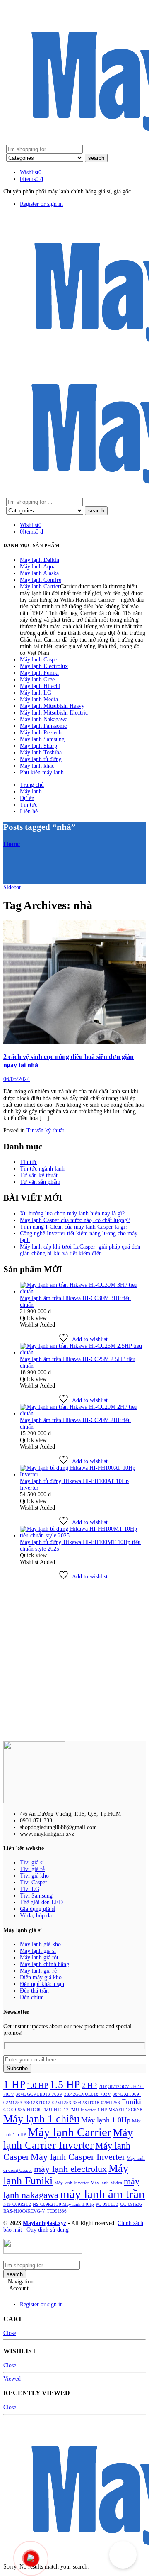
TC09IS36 (57, 2211)
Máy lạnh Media (39, 699)
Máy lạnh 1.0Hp (106, 2120)
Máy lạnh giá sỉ (38, 1951)
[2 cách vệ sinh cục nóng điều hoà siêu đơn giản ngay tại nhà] (74, 983)
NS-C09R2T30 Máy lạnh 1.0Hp (63, 2204)
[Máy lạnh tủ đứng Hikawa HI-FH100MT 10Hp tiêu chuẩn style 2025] (83, 1536)
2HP (103, 2087)
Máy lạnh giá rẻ (38, 1971)
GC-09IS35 (14, 2110)
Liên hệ (29, 811)
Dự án (27, 798)
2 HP (89, 2086)
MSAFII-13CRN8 (125, 2110)
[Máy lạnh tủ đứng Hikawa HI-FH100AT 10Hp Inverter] (83, 1475)
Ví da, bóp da (36, 1916)
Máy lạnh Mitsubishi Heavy (52, 706)
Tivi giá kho (34, 1876)
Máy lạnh (31, 792)
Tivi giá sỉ (32, 1862)
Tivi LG (30, 1889)
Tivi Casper (34, 1882)
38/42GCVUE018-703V (88, 2094)
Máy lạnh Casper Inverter (78, 2157)
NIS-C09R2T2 (17, 2204)
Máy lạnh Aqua (38, 567)
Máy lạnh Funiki (39, 673)
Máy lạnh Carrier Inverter (68, 2139)
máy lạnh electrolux (70, 2169)
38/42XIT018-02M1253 (96, 2103)
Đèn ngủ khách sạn (42, 1984)
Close (10, 2333)
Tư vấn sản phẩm (40, 1182)
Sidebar (12, 887)
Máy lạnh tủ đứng (41, 759)
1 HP (14, 2084)
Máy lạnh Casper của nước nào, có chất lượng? (75, 1220)
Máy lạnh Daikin (40, 560)
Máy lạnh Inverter (72, 2183)
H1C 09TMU (40, 2110)
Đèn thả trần (34, 1991)
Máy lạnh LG (36, 693)
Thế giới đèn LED (41, 1902)
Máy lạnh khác (37, 766)
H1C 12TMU (66, 2110)
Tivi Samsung (36, 1896)
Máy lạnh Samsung (42, 739)
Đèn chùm (32, 1997)
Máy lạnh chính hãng (44, 1964)
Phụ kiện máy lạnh (42, 772)
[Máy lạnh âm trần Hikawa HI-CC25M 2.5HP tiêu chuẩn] (83, 1353)
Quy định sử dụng (48, 2230)
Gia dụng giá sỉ (38, 1909)
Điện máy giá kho (41, 1977)
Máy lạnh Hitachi (40, 686)
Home (12, 844)
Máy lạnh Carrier (40, 587)
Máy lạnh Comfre (41, 580)
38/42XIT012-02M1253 (48, 2103)
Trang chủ (32, 785)
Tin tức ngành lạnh (42, 1169)
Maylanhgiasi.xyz (44, 2223)
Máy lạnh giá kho (40, 1944)
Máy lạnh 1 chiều (41, 2119)
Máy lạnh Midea (106, 2183)
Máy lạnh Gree (37, 679)
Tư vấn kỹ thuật (45, 1131)
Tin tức (29, 805)
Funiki (131, 2102)
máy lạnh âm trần (102, 2194)
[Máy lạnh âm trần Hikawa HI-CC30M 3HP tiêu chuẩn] (83, 1292)
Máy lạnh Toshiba (41, 753)
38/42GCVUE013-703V (39, 2094)
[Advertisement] (74, 1661)
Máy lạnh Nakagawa (44, 719)
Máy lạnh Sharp (38, 746)
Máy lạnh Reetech (41, 733)
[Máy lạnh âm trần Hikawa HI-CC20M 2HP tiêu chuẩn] (83, 1414)
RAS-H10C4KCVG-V (24, 2211)
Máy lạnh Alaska (39, 573)
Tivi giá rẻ (32, 1869)
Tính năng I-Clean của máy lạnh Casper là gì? (74, 1227)
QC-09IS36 (131, 2204)
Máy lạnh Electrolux (44, 666)
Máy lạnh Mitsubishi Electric (54, 713)
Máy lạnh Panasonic (43, 726)
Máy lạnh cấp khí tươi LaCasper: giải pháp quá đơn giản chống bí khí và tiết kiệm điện (80, 1250)
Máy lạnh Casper (40, 660)
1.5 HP (65, 2084)
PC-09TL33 (107, 2204)
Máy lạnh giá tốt (39, 1958)
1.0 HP (37, 2086)
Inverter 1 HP (94, 2110)
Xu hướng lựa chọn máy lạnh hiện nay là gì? (72, 1214)
